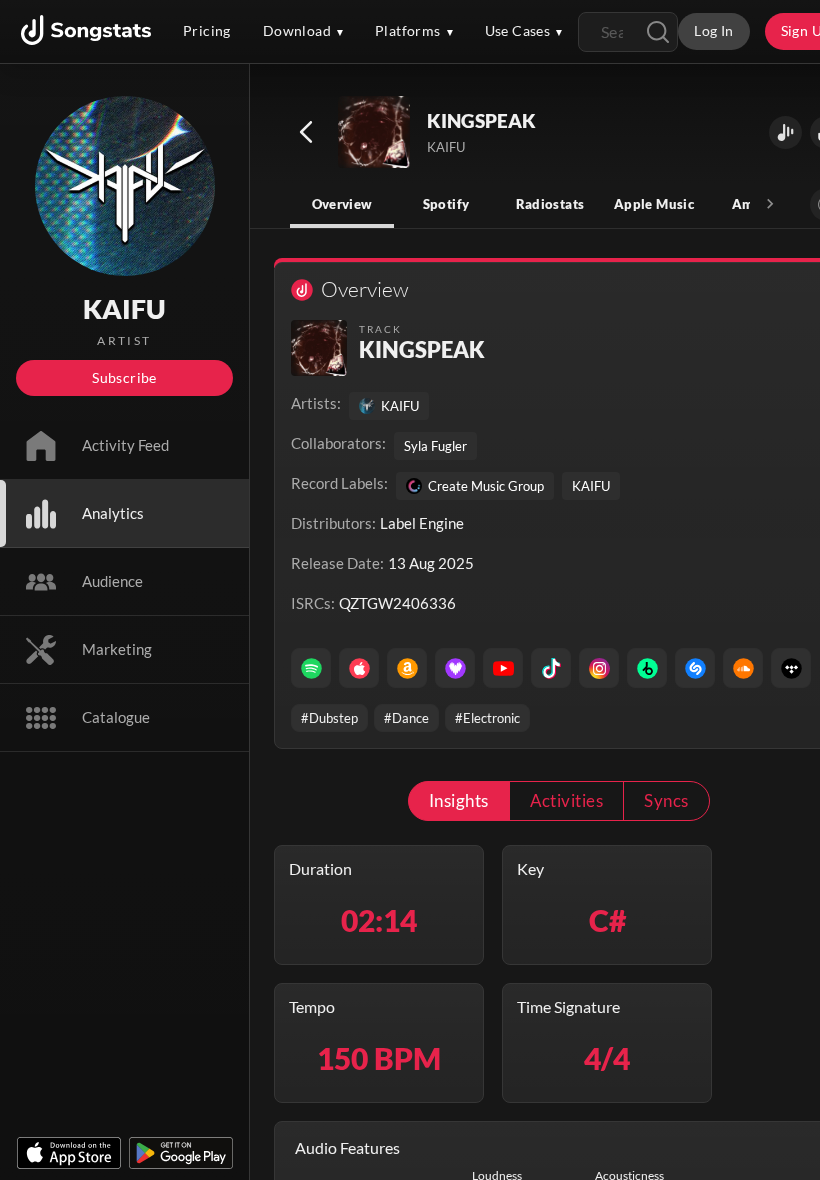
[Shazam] (695, 668)
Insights (459, 800)
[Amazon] (407, 668)
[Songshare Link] (785, 132)
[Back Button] (306, 132)
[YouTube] (503, 668)
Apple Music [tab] (654, 204)
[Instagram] (599, 668)
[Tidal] (791, 668)
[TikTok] (551, 668)
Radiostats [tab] (550, 204)
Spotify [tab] (446, 204)
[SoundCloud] (743, 668)
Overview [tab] (342, 204)
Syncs (666, 800)
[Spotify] (311, 668)
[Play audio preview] (375, 133)
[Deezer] (455, 668)
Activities (567, 800)
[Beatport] (647, 668)
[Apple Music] (359, 668)
